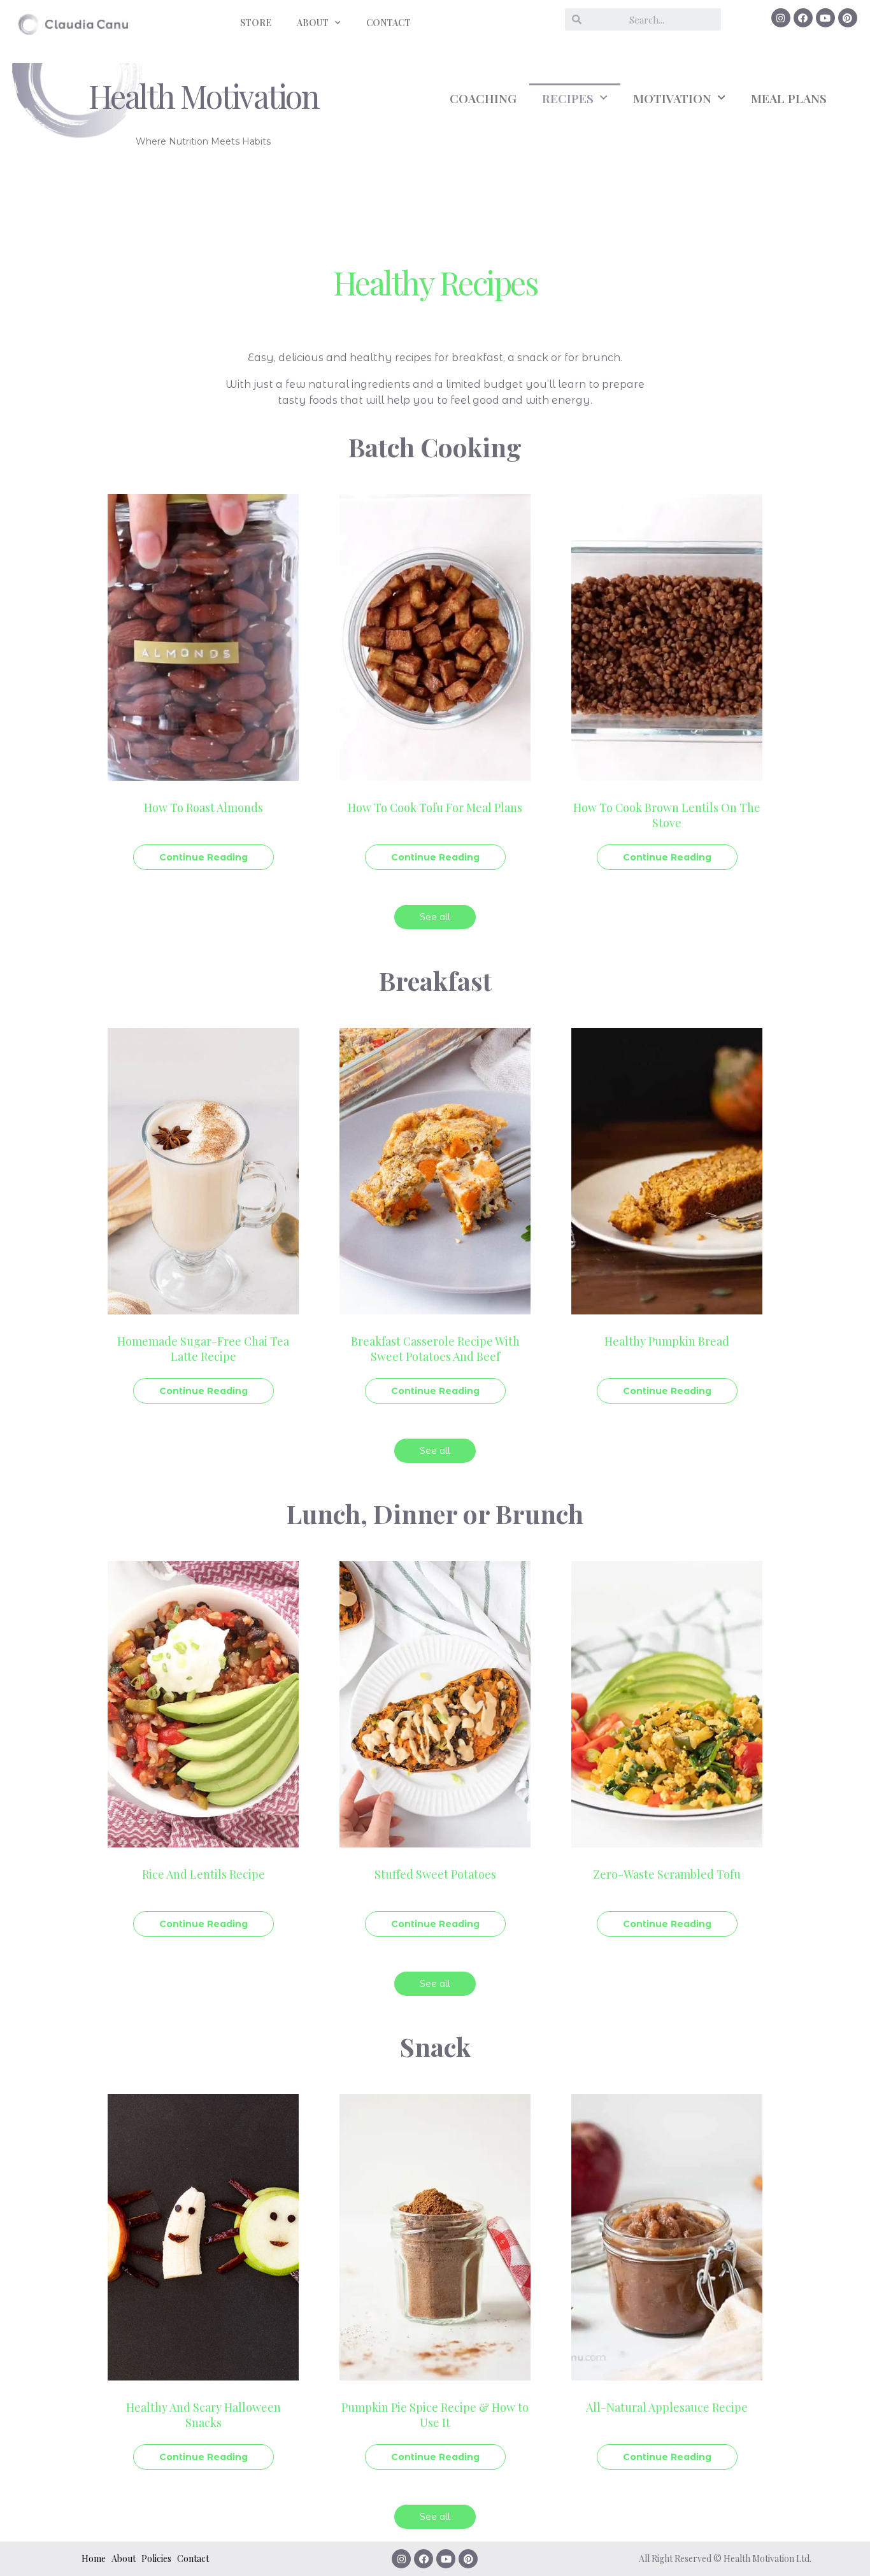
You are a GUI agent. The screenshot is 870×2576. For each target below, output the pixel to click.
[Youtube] (825, 18)
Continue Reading (203, 857)
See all (435, 917)
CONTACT (389, 23)
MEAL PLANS (789, 98)
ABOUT (313, 23)
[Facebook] (803, 18)
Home (94, 2558)
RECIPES (568, 98)
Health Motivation (204, 96)
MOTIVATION (672, 98)
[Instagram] (781, 18)
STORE (256, 23)
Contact (193, 2558)
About (124, 2558)
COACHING (483, 98)
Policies (156, 2558)
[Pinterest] (848, 18)
